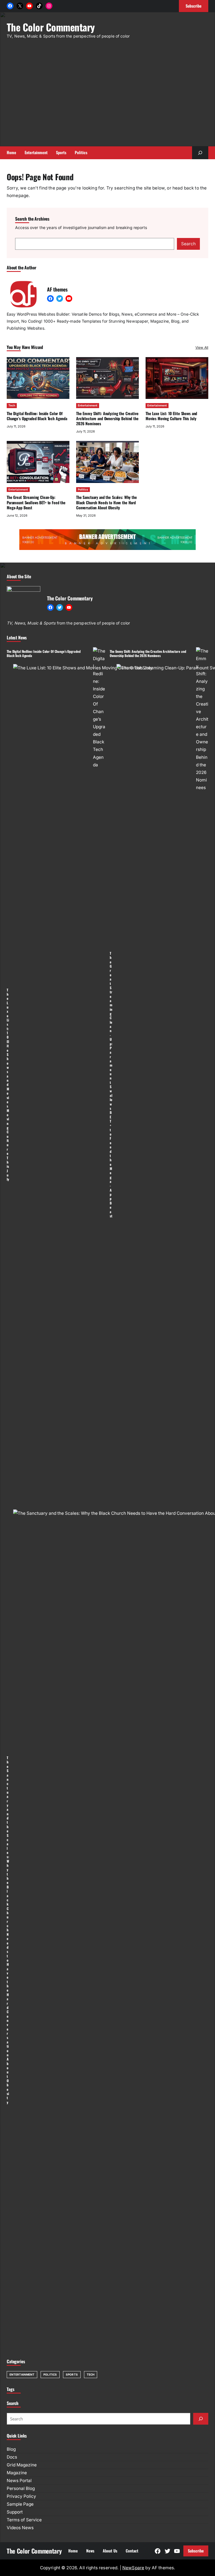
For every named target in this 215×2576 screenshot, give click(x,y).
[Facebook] (10, 6)
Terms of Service (24, 2520)
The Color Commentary (51, 27)
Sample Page (20, 2504)
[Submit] (201, 2419)
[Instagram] (49, 6)
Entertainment (88, 405)
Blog (11, 2449)
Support (15, 2512)
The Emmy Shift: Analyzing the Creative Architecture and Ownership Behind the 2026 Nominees (107, 418)
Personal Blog (21, 2488)
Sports (72, 2374)
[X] (20, 6)
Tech (12, 405)
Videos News (20, 2528)
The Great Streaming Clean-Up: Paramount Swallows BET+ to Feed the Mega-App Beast (36, 502)
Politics (83, 489)
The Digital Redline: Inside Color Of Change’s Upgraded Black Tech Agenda (37, 416)
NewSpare (133, 2568)
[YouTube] (29, 6)
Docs (12, 2457)
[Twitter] (60, 299)
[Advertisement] (111, 96)
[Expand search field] (200, 153)
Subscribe (196, 2551)
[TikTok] (39, 6)
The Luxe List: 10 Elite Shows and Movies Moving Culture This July (171, 416)
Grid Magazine (22, 2465)
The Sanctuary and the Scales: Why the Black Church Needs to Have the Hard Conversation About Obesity (107, 502)
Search (188, 244)
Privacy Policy (21, 2496)
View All (202, 347)
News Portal (19, 2481)
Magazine (17, 2473)
